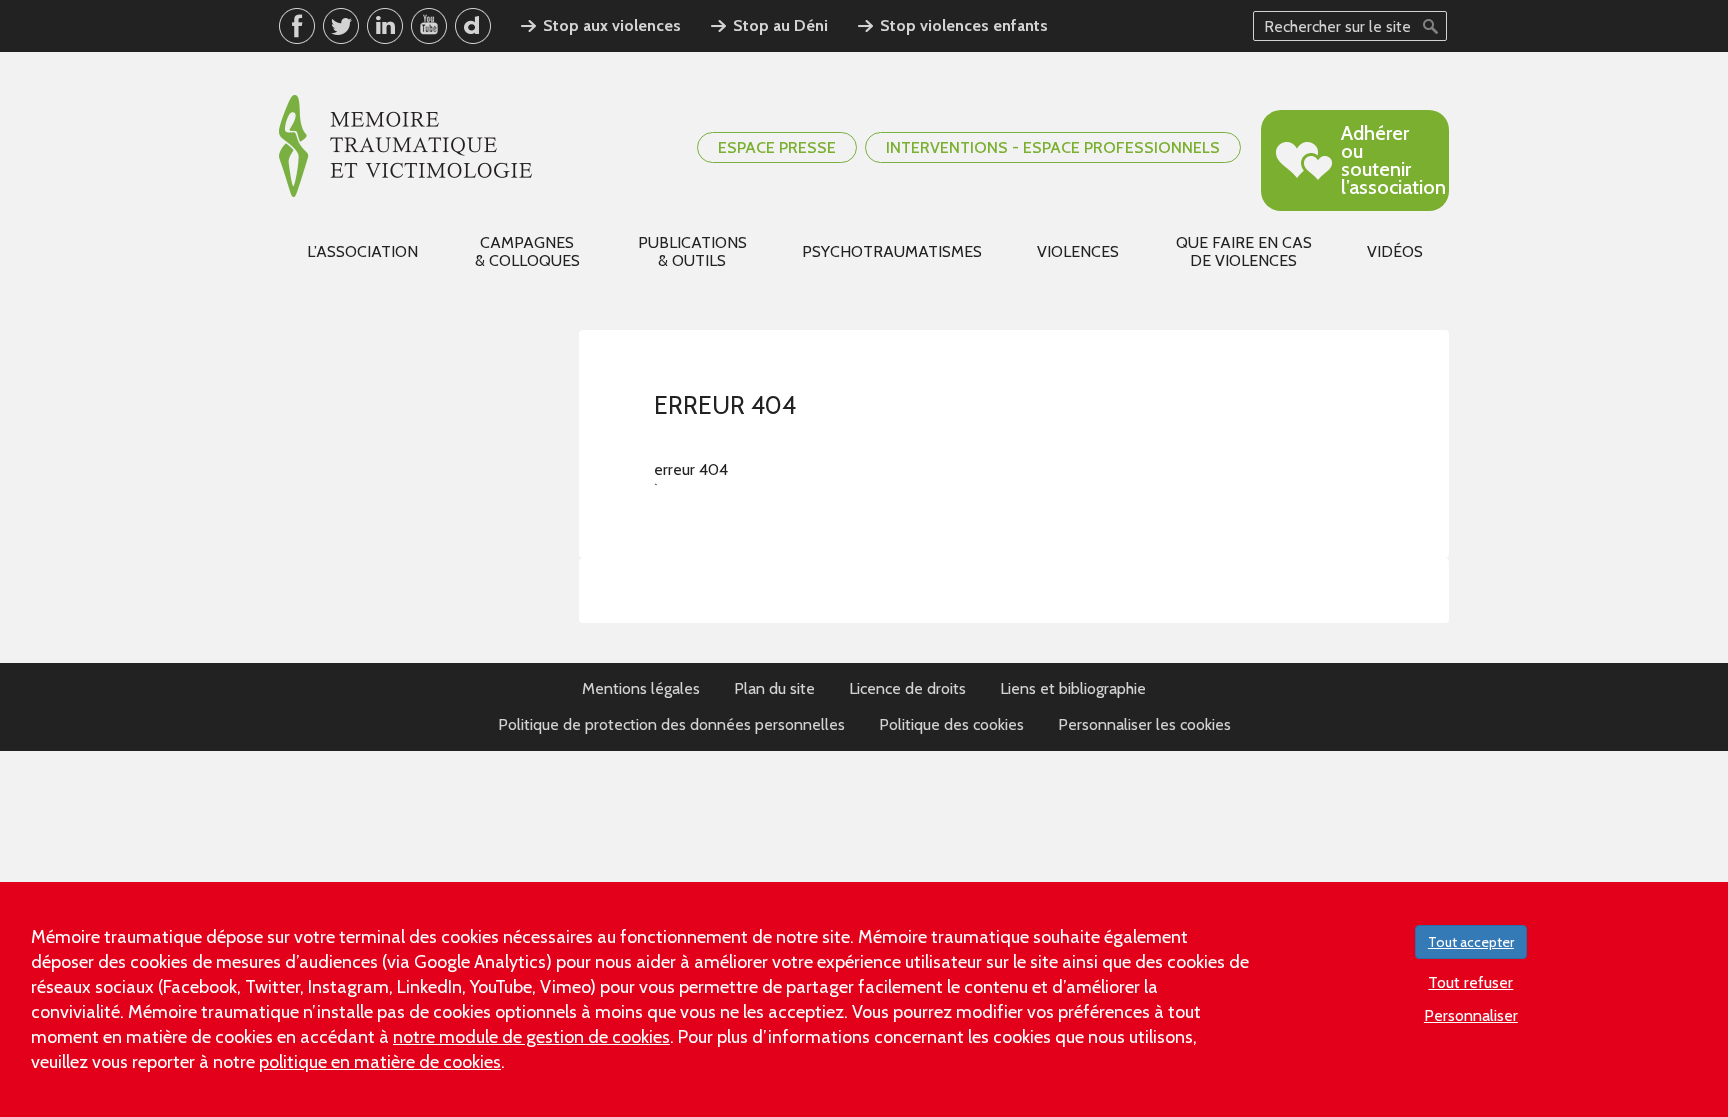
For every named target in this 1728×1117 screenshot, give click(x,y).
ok (1430, 26)
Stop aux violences (612, 25)
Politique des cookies (951, 724)
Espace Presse (777, 147)
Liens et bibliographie (1073, 688)
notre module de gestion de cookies (531, 1037)
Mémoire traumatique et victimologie (405, 146)
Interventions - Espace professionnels (1053, 147)
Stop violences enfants (964, 25)
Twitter (341, 26)
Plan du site (774, 688)
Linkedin (385, 26)
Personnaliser (1471, 1015)
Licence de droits (907, 688)
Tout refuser (1470, 982)
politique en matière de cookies (380, 1062)
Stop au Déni (780, 25)
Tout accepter (1471, 942)
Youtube (429, 26)
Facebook (297, 26)
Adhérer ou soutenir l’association (1393, 160)
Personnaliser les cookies (1144, 724)
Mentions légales (641, 688)
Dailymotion (473, 26)
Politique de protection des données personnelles (671, 724)
